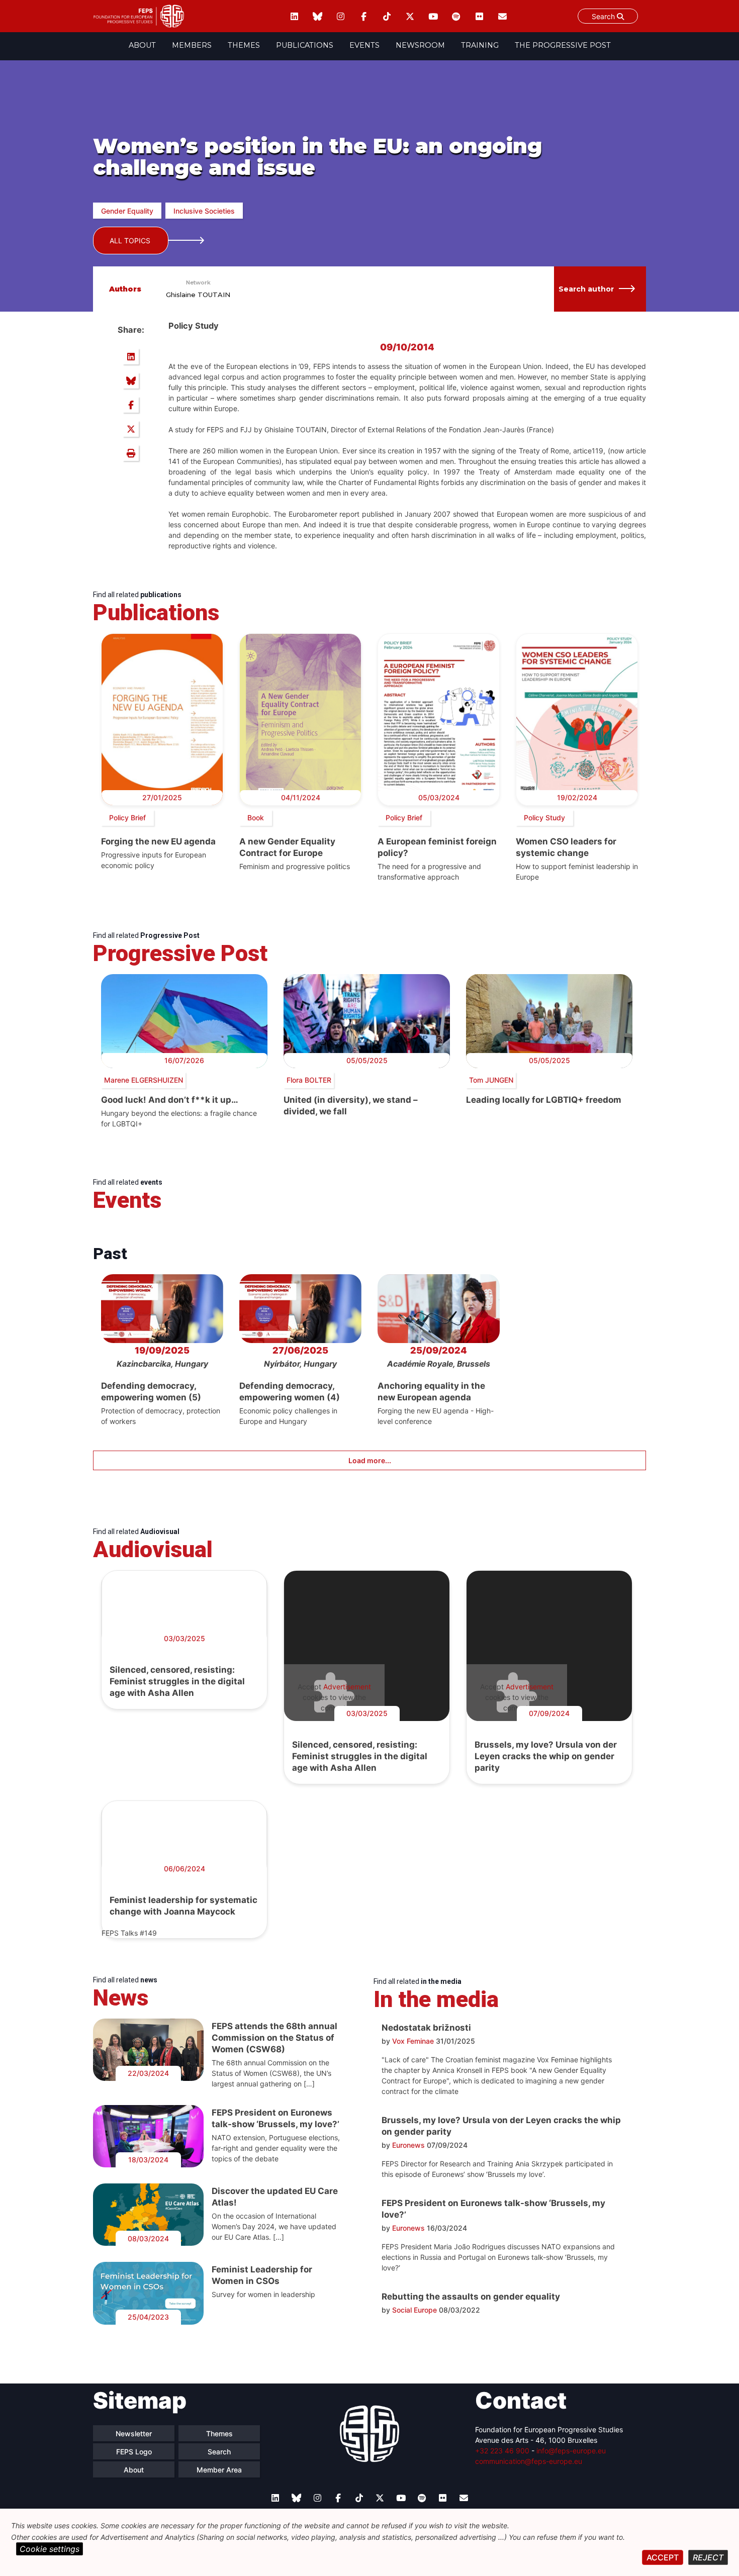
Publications (305, 45)
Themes (244, 45)
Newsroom (420, 45)
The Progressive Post (563, 45)
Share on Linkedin (131, 356)
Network (198, 282)
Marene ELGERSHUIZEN (144, 1080)
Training (480, 45)
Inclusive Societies (204, 211)
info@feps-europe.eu (571, 2451)
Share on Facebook (131, 405)
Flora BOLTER (309, 1080)
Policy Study (544, 818)
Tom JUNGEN (491, 1080)
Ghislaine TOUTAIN (198, 295)
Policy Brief (127, 818)
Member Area (219, 2470)
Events (364, 45)
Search (604, 16)
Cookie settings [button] (50, 2549)
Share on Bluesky (131, 380)
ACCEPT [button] (663, 2557)
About (142, 45)
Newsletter (134, 2434)
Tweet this (131, 429)
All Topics (130, 241)
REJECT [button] (708, 2557)
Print (131, 453)
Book (256, 818)
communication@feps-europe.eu (529, 2461)
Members (192, 45)
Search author (586, 289)
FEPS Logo (134, 2452)
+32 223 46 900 (502, 2451)
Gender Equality (127, 211)
